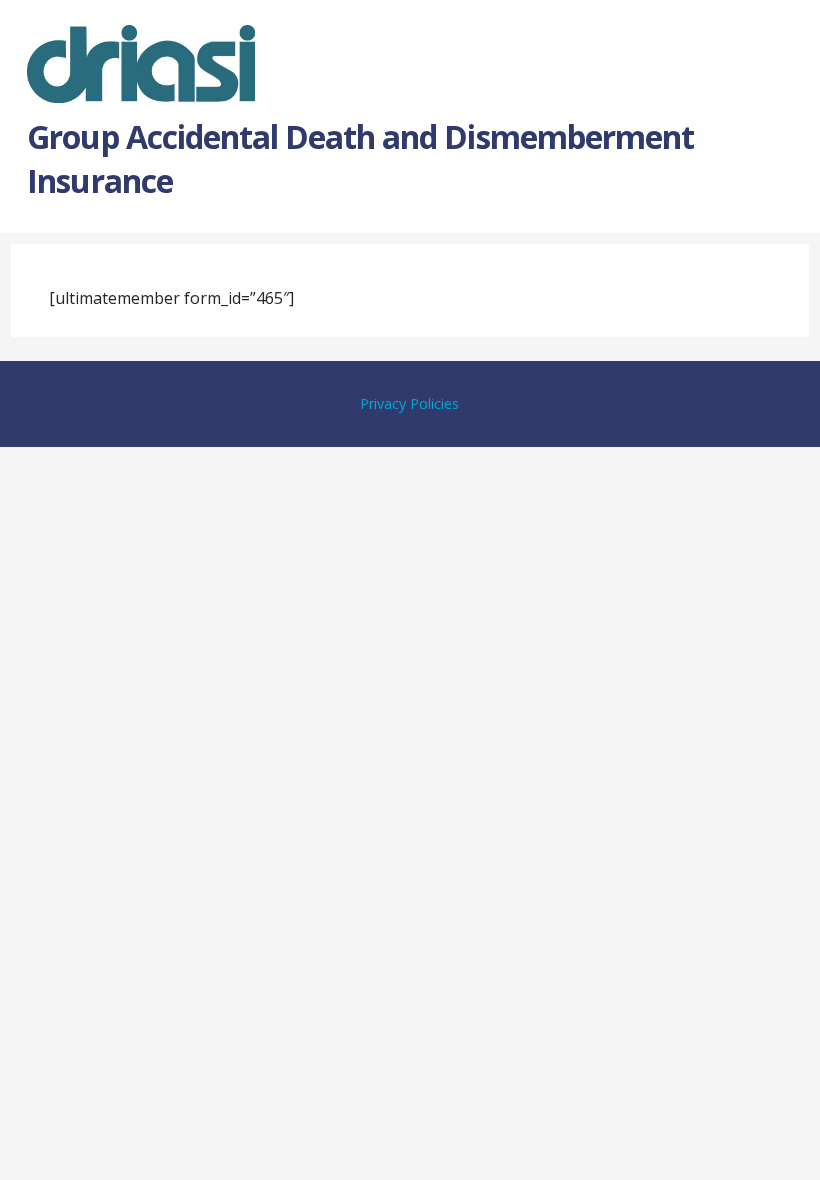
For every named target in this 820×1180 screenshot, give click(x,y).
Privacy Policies (409, 403)
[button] (788, 49)
